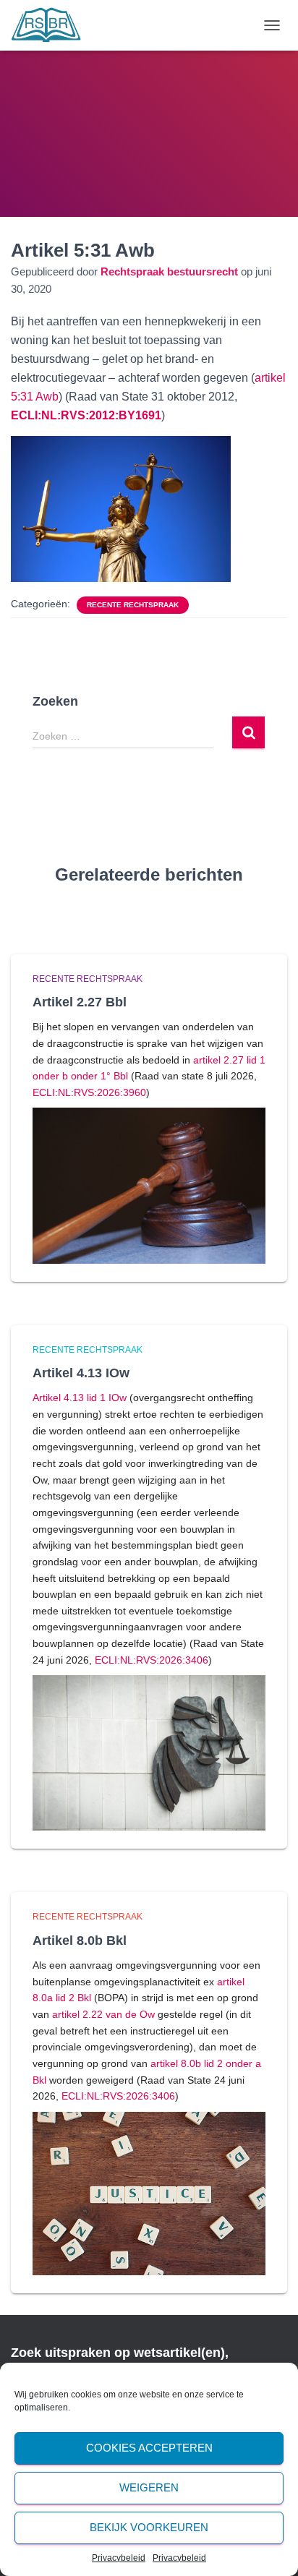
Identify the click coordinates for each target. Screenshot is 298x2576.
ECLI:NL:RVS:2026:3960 (89, 1092)
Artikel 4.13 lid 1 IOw (80, 1398)
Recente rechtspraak (133, 605)
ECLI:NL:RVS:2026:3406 (152, 1660)
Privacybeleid (119, 2558)
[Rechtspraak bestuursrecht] (52, 25)
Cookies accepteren (149, 2448)
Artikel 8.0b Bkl (80, 1940)
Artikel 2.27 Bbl (80, 1002)
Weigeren (149, 2487)
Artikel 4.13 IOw (81, 1373)
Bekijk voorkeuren (149, 2527)
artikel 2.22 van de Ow (103, 2014)
